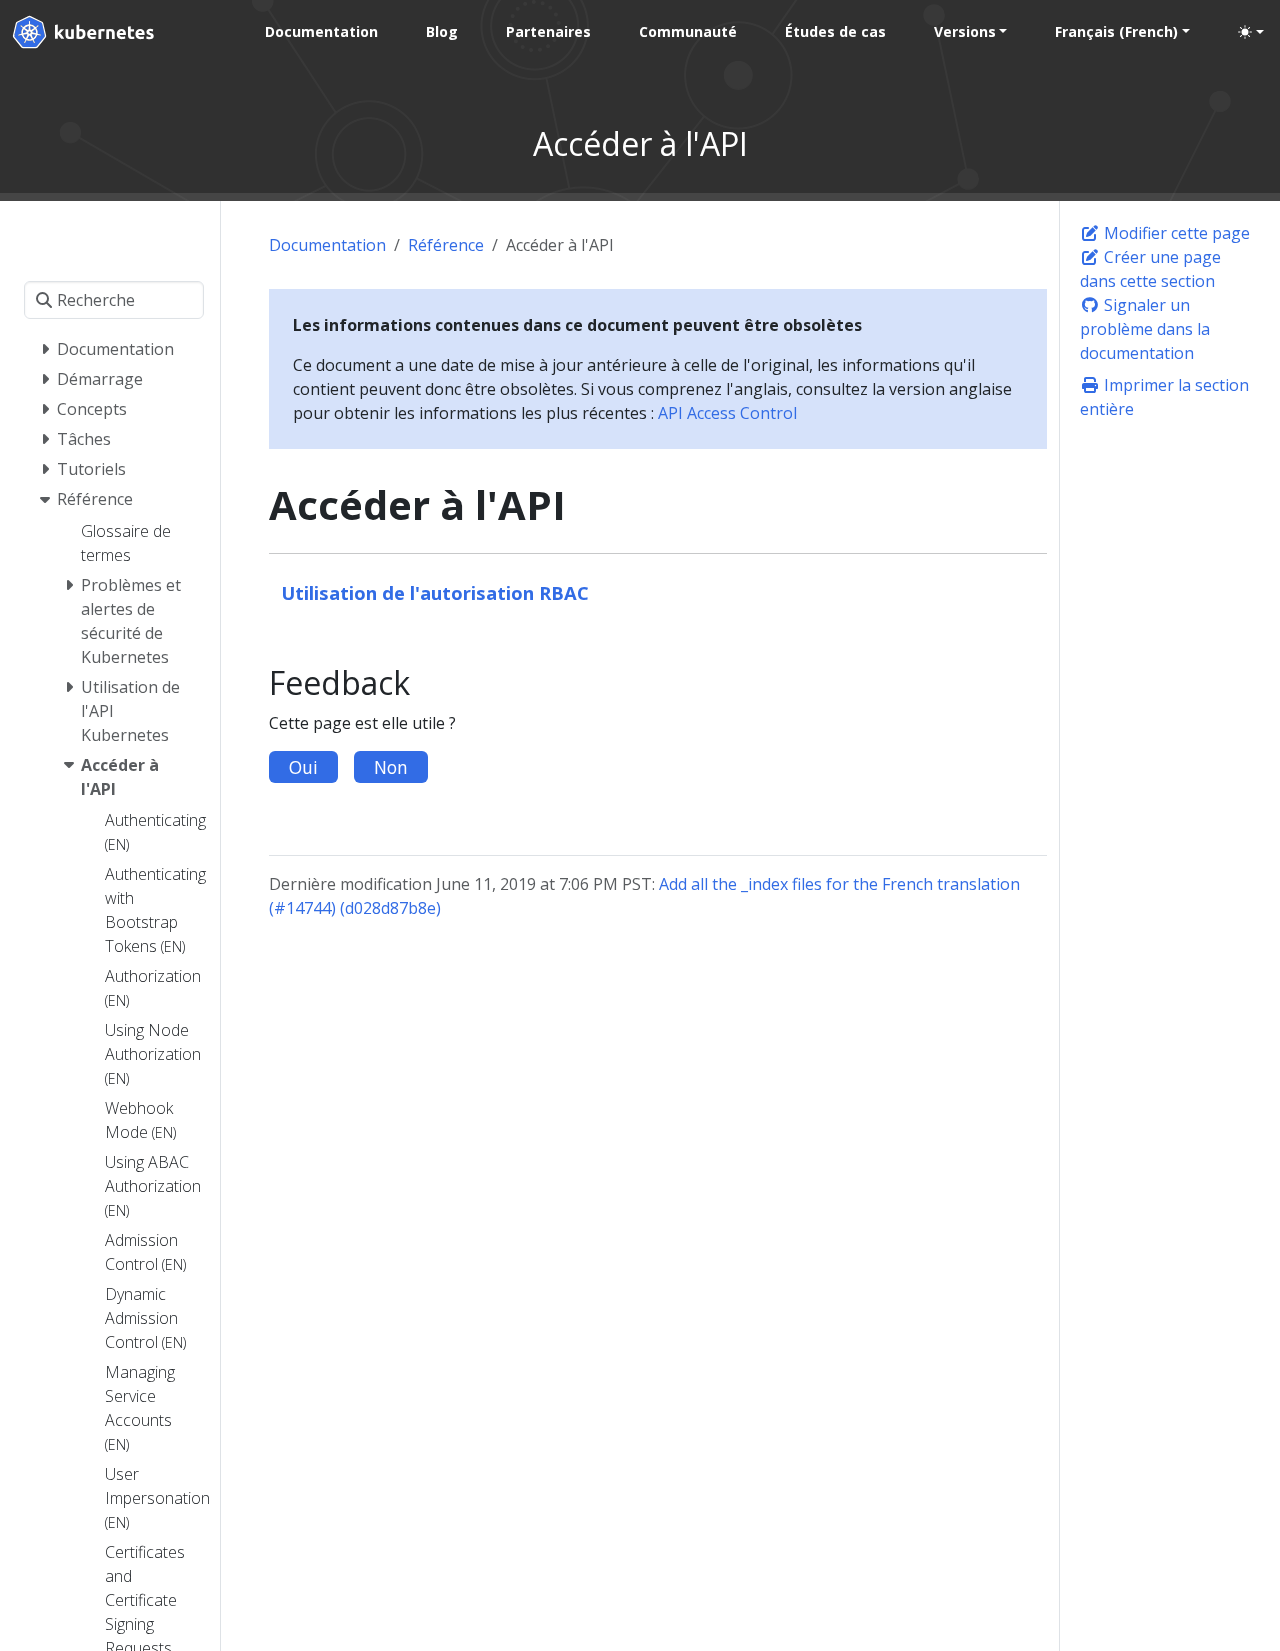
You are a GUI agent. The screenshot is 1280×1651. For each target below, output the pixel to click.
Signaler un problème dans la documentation (1145, 329)
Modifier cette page (1175, 233)
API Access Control (727, 413)
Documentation (327, 245)
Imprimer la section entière (1164, 397)
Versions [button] (965, 31)
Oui (303, 767)
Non (391, 767)
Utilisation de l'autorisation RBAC (435, 592)
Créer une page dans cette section (1150, 269)
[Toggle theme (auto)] (1251, 32)
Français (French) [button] (1116, 31)
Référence (446, 245)
